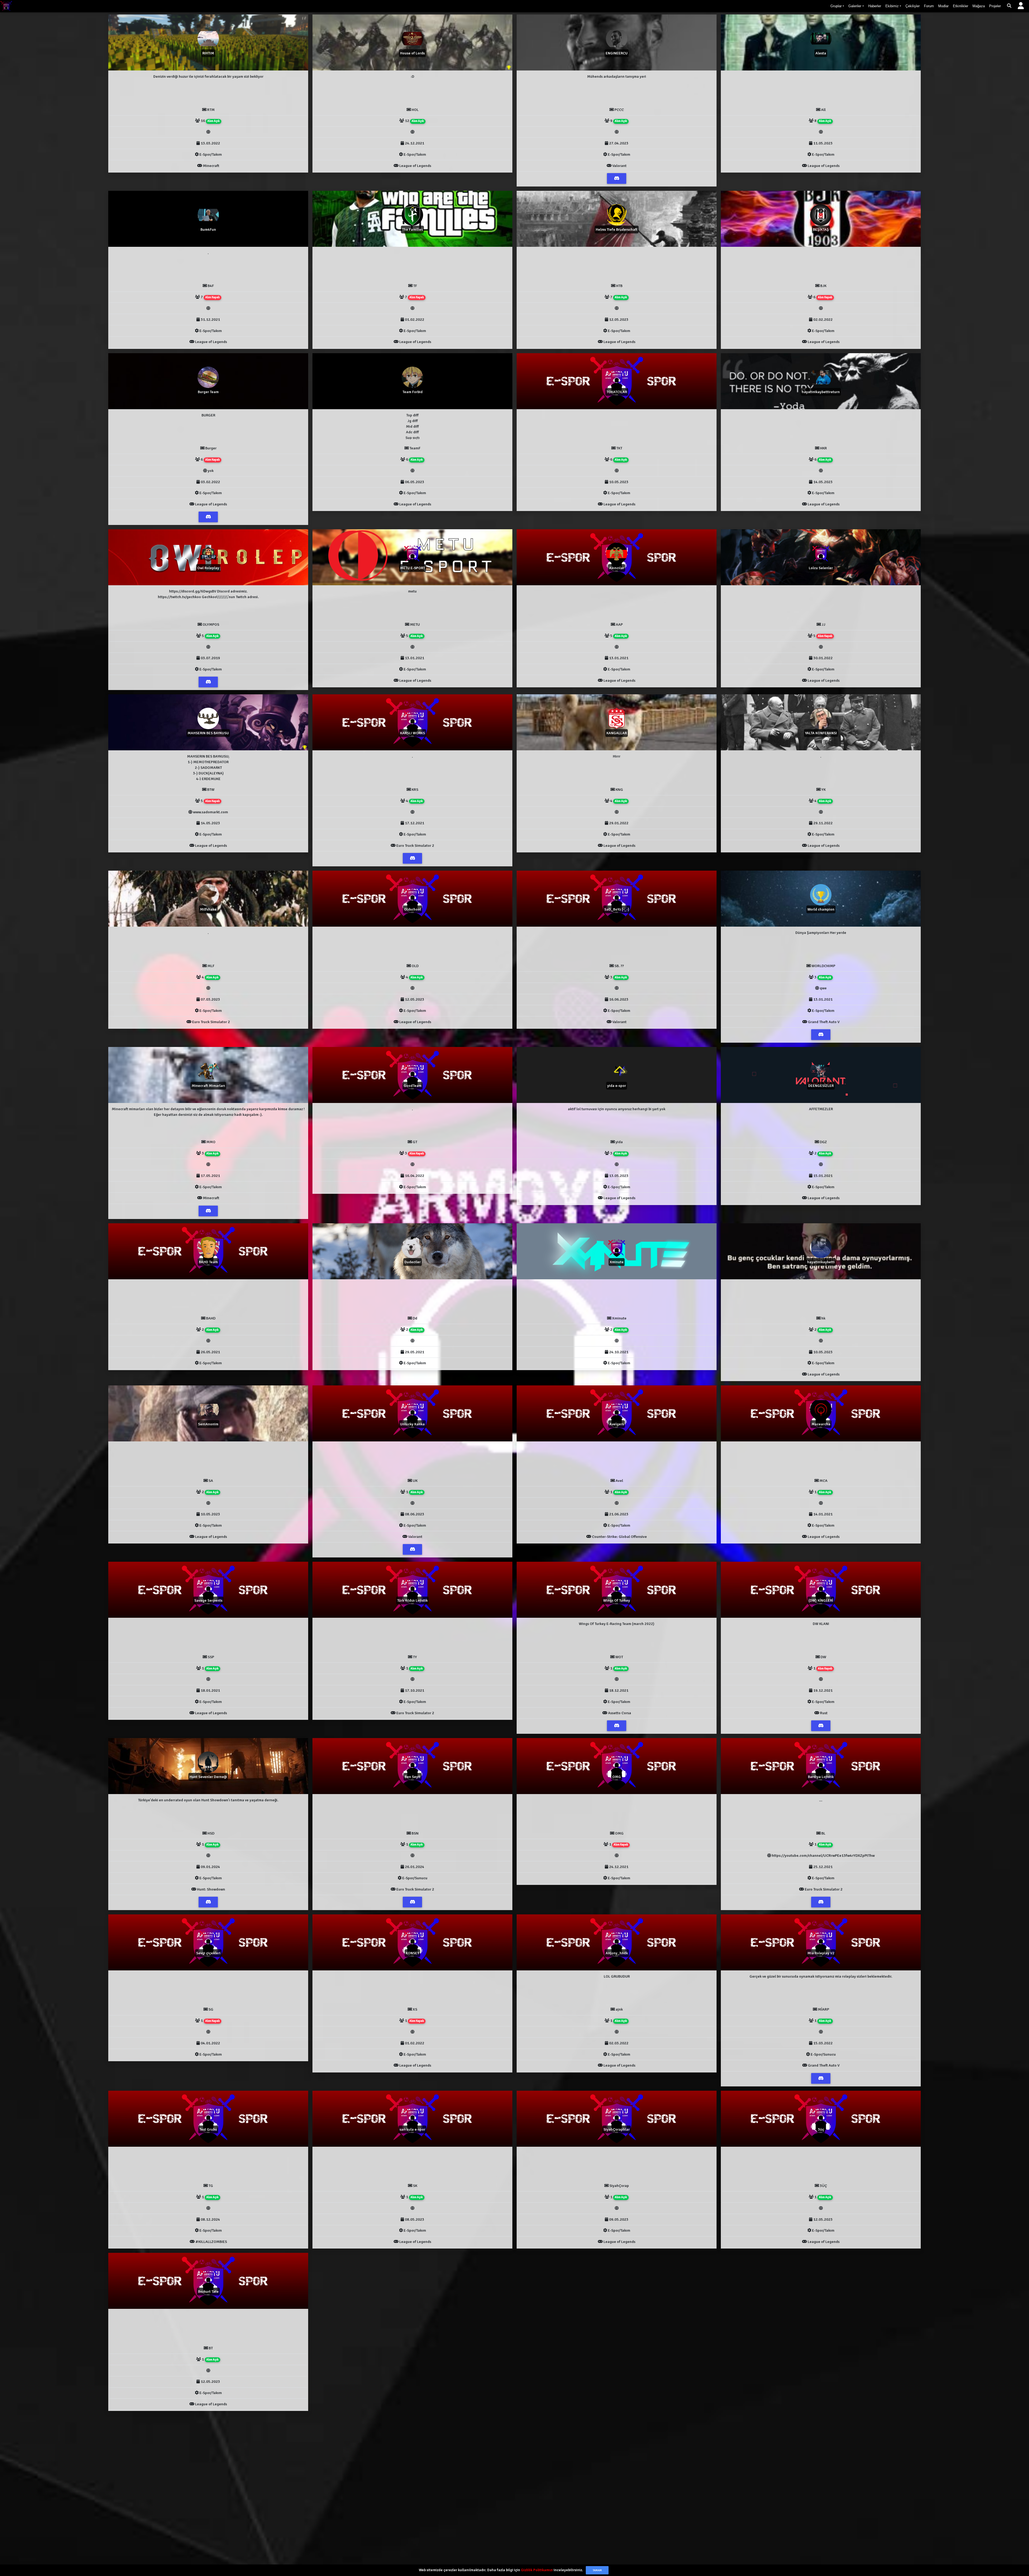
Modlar (943, 6)
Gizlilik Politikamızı (537, 2570)
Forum (929, 6)
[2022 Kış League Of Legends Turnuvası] (509, 68)
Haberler (875, 6)
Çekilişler (913, 6)
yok (211, 471)
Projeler (995, 6)
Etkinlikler (961, 6)
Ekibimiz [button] (892, 6)
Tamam (597, 2570)
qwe (823, 988)
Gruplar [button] (836, 6)
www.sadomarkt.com (210, 812)
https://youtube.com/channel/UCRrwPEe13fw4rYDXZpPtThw (823, 1855)
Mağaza (979, 6)
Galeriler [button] (855, 6)
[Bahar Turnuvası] (305, 747)
